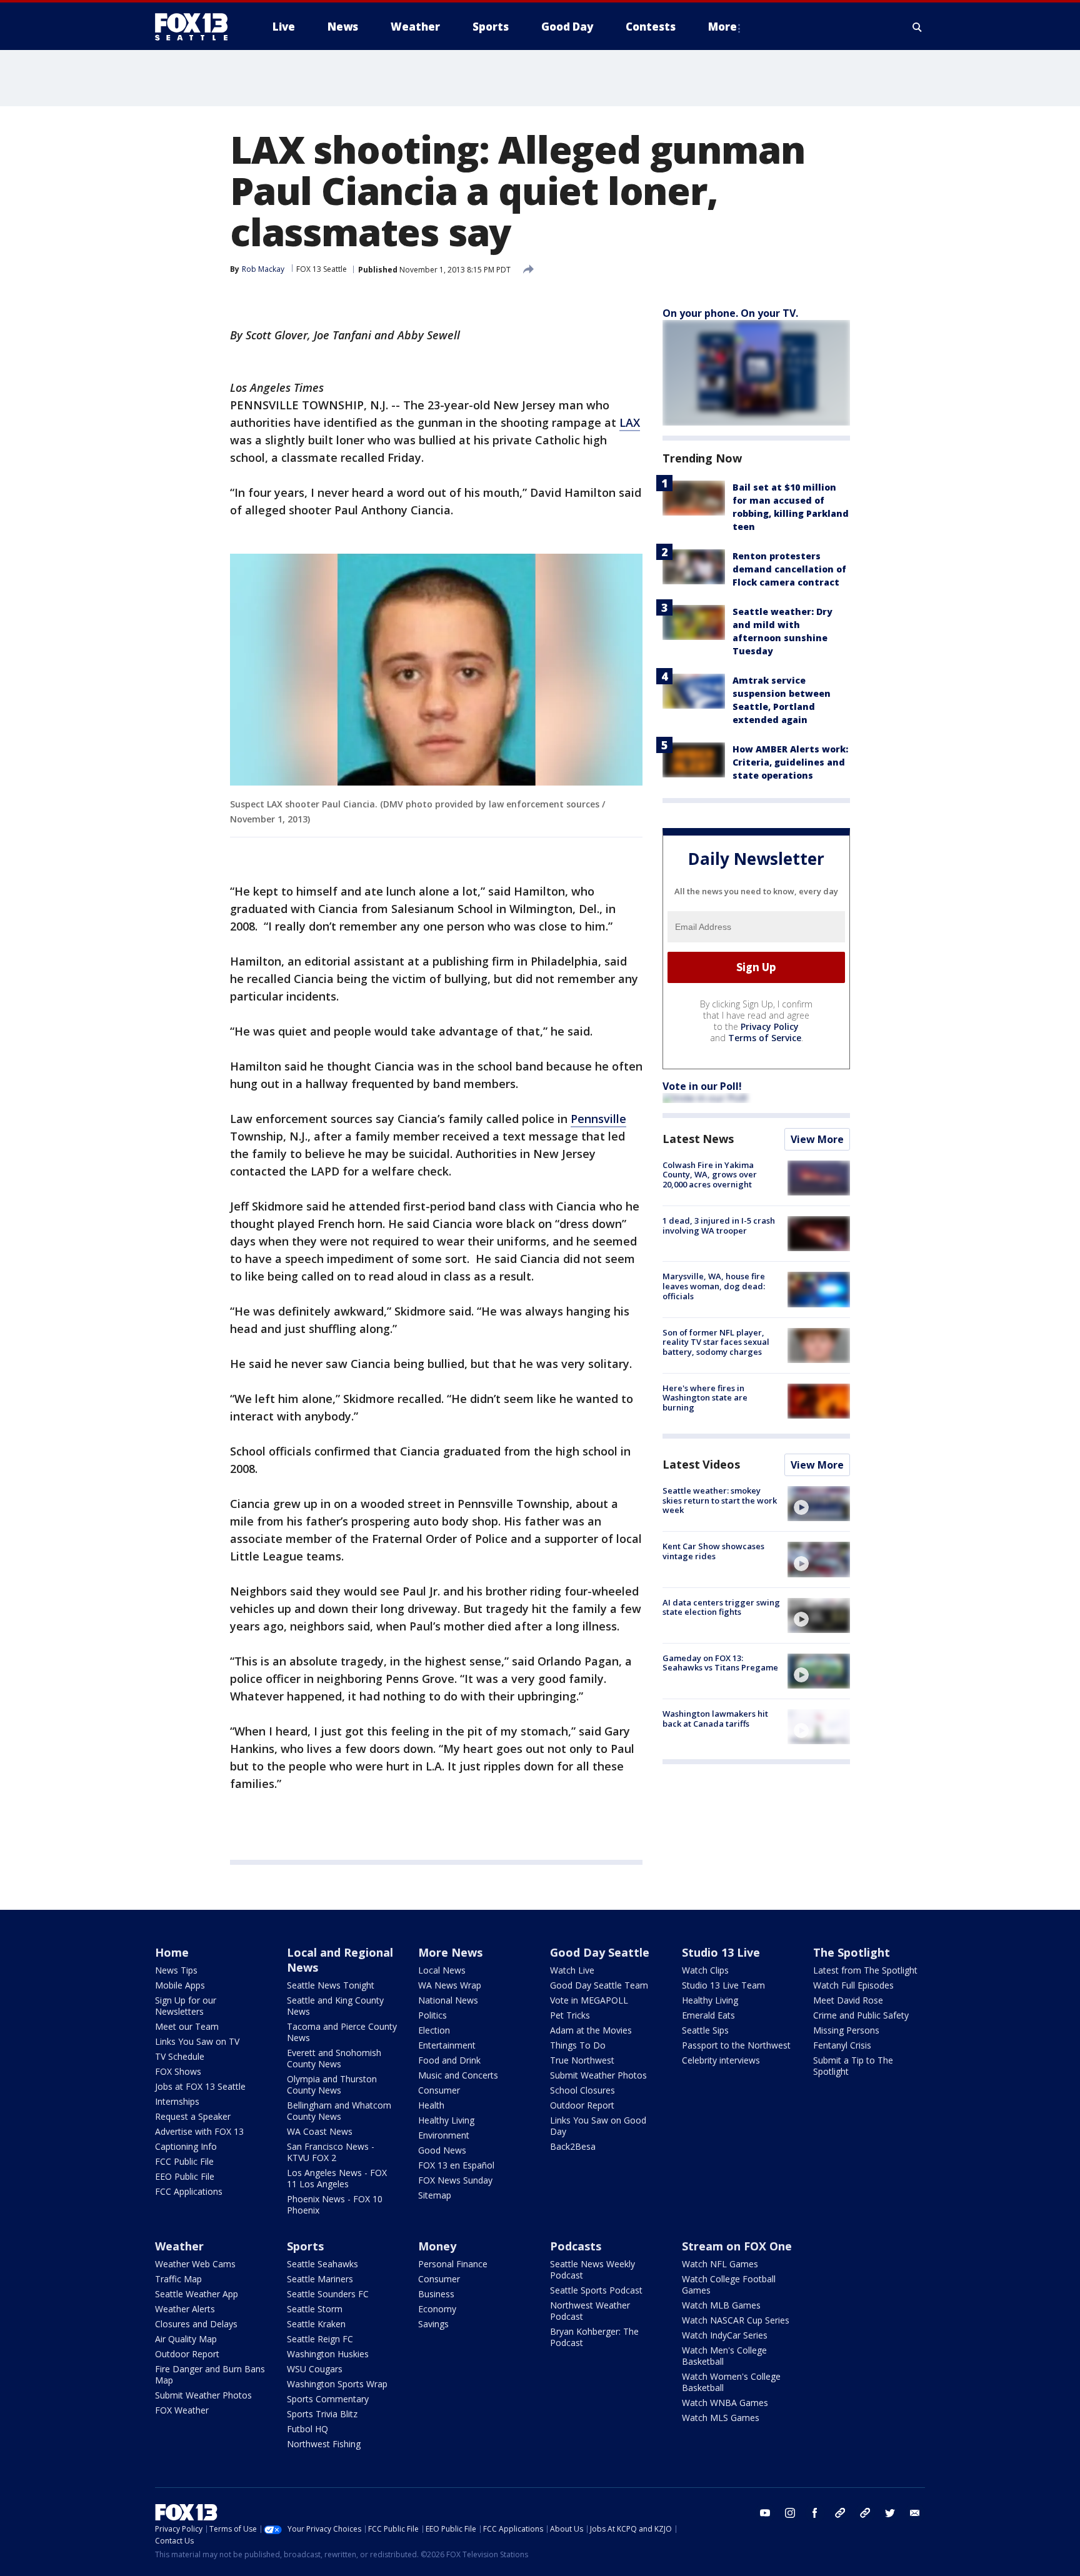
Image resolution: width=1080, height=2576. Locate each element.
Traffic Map (178, 2279)
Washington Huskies (328, 2354)
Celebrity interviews (721, 2060)
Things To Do (578, 2045)
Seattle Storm (315, 2309)
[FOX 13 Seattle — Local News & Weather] (196, 27)
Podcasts (576, 2246)
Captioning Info (186, 2146)
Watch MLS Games (721, 2418)
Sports (305, 2246)
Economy (437, 2309)
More (722, 27)
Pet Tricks (570, 2015)
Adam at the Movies (591, 2030)
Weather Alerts (185, 2309)
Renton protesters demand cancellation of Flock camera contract (789, 569)
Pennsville (598, 1119)
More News (450, 1952)
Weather (179, 2246)
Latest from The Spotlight (865, 1970)
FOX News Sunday (455, 2180)
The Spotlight (852, 1952)
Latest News (698, 1139)
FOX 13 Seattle (322, 269)
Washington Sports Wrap (337, 2384)
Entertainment (447, 2045)
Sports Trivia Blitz (322, 2414)
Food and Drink (449, 2060)
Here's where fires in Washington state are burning (705, 1398)
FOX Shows (178, 2071)
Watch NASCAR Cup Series (736, 2320)
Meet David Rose (848, 2000)
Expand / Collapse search (917, 27)
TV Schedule (180, 2056)
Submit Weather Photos (598, 2075)
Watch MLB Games (721, 2305)
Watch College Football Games (729, 2284)
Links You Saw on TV (197, 2041)
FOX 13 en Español (456, 2165)
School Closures (582, 2090)
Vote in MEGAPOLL (589, 2000)
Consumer (439, 2090)
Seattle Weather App (197, 2294)
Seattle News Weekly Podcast (592, 2269)
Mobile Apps (180, 1985)
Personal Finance (453, 2264)
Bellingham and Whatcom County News (339, 2111)
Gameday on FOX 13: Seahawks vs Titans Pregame (720, 1663)
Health (431, 2105)
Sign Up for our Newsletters (186, 2006)
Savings (433, 2324)
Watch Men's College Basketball (724, 2356)
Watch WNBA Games (725, 2403)
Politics (432, 2015)
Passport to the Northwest (736, 2045)
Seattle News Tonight (331, 1985)
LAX (630, 422)
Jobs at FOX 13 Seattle (200, 2086)
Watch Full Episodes (853, 1985)
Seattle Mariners (320, 2279)
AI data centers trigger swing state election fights (721, 1607)
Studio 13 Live (721, 1952)
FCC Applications (189, 2191)
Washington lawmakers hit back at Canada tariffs (715, 1719)
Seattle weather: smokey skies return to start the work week (720, 1500)
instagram (790, 2513)
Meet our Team (187, 2026)
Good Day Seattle (600, 1952)
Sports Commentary (328, 2399)
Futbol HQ (307, 2429)
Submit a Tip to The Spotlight (853, 2066)
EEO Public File (185, 2176)
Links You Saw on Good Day (598, 2126)
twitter (890, 2513)
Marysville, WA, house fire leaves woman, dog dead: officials (714, 1286)
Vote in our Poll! (702, 1086)
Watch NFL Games (720, 2264)
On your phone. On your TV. (730, 313)
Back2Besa (573, 2146)
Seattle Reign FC (320, 2339)
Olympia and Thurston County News (332, 2084)
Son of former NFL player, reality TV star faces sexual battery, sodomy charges (716, 1342)
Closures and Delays (196, 2324)
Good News (442, 2150)
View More (817, 1139)
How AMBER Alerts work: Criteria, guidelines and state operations (790, 762)
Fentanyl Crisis (842, 2045)
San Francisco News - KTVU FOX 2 (331, 2152)
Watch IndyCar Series (725, 2335)
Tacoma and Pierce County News (342, 2032)
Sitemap (435, 2195)
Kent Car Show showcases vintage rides (713, 1551)
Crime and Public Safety (861, 2015)
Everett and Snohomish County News (334, 2058)
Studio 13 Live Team (723, 1985)
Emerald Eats (708, 2015)
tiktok (840, 2513)
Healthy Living (446, 2120)
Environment (444, 2135)
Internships (177, 2101)
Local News (442, 1970)
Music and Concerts (458, 2075)
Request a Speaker (193, 2116)
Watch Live (572, 1970)
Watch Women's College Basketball (731, 2382)
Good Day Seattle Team (599, 1985)
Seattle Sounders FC (328, 2294)
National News (448, 2000)
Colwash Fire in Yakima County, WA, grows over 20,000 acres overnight (710, 1175)
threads (865, 2513)
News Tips (176, 1970)
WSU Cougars (315, 2369)
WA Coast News (320, 2131)
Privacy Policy (770, 1026)
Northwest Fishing (324, 2444)
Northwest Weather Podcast (590, 2311)
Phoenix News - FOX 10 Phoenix (335, 2204)
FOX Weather (182, 2410)
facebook (815, 2513)
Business (436, 2294)
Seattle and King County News (335, 2006)
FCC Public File (184, 2161)
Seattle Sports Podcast (596, 2290)
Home (172, 1952)
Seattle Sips (705, 2030)
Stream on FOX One (737, 2246)
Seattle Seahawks (322, 2264)
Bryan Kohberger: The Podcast (594, 2337)
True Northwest (582, 2060)
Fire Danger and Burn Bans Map (210, 2374)
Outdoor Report (582, 2105)
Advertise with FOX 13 (199, 2131)
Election (434, 2030)
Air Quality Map (186, 2339)
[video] (819, 1504)
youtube (765, 2513)
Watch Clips (705, 1970)
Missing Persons (846, 2030)
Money (437, 2246)
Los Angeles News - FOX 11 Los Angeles (337, 2178)
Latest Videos (701, 1464)
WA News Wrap (450, 1985)
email (915, 2513)
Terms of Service (765, 1038)
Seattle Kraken (316, 2324)
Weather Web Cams (195, 2264)
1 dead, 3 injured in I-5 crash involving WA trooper (719, 1226)
